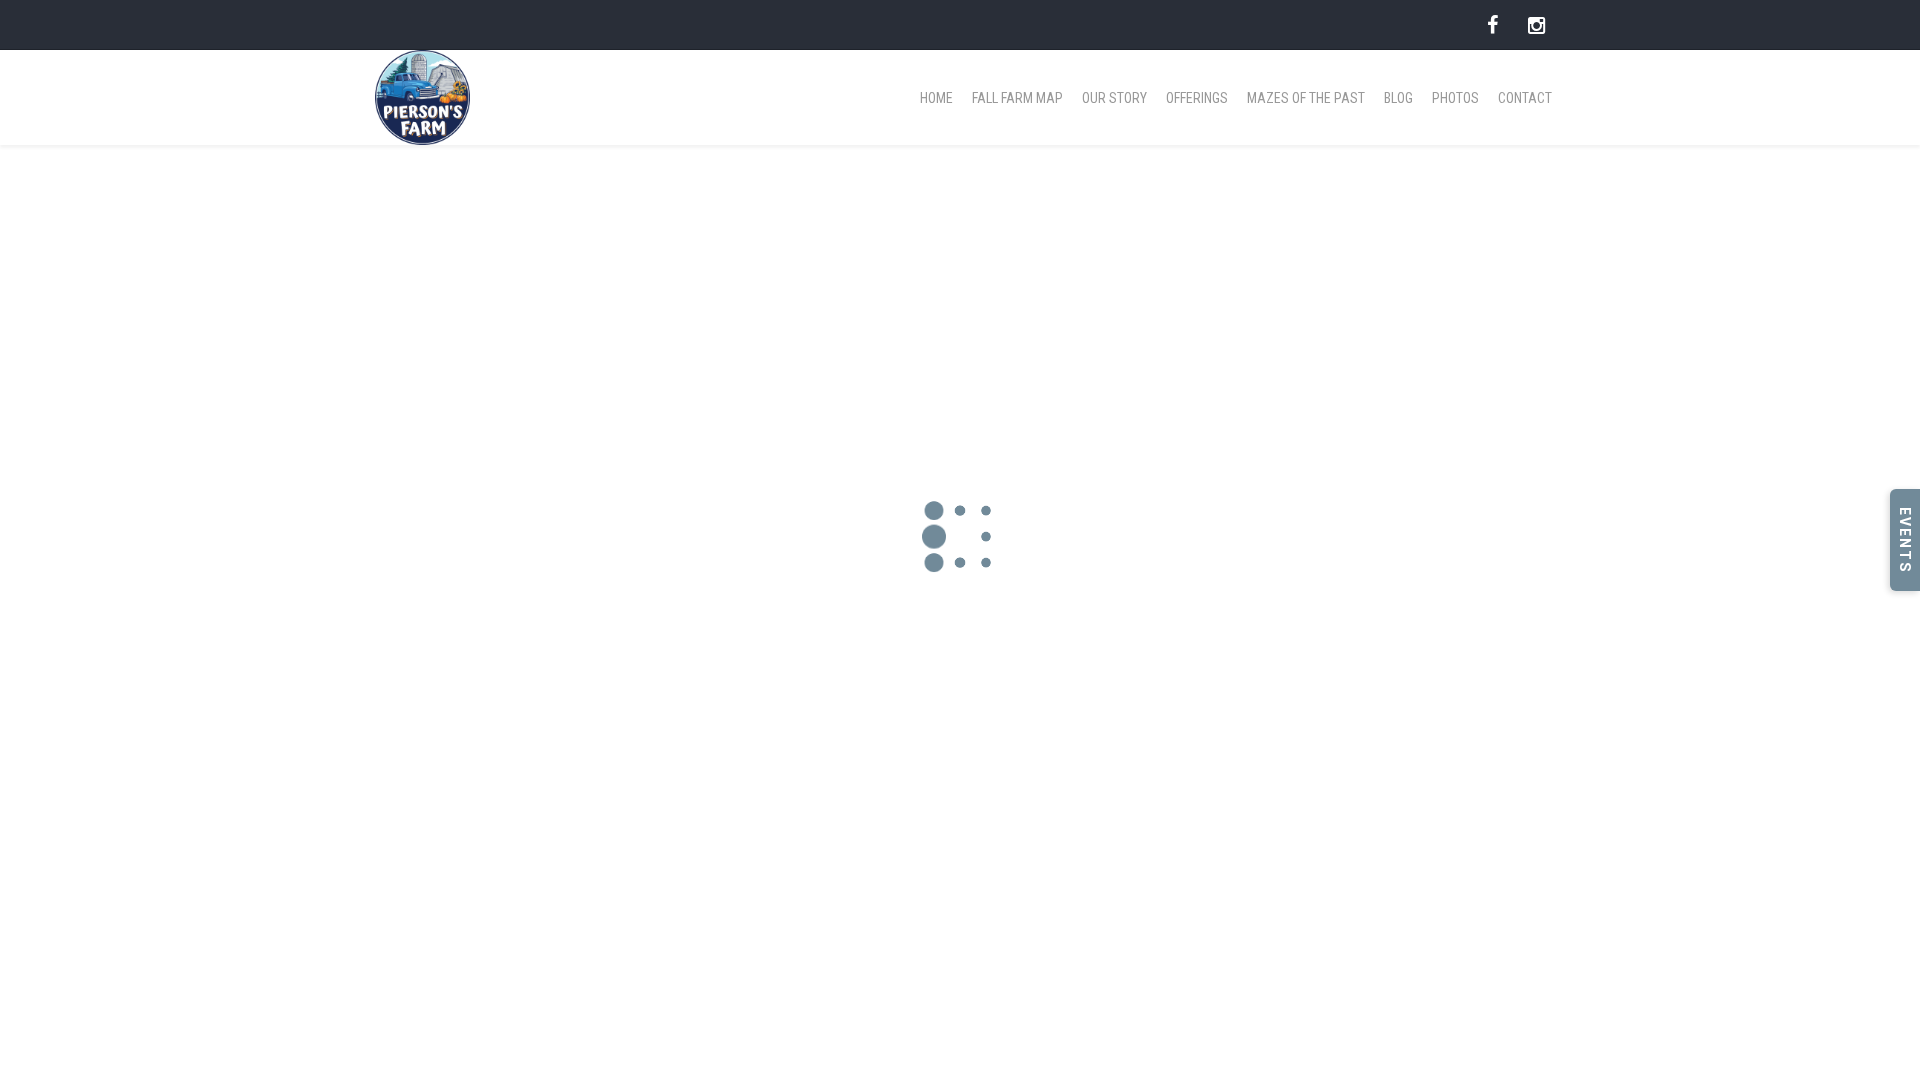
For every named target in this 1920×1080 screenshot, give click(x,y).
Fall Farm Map (1017, 98)
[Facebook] (1492, 24)
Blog (1398, 98)
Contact (1525, 98)
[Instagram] (1536, 24)
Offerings (1197, 98)
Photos (1455, 98)
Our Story (1114, 98)
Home (936, 98)
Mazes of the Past (1306, 98)
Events (1905, 540)
